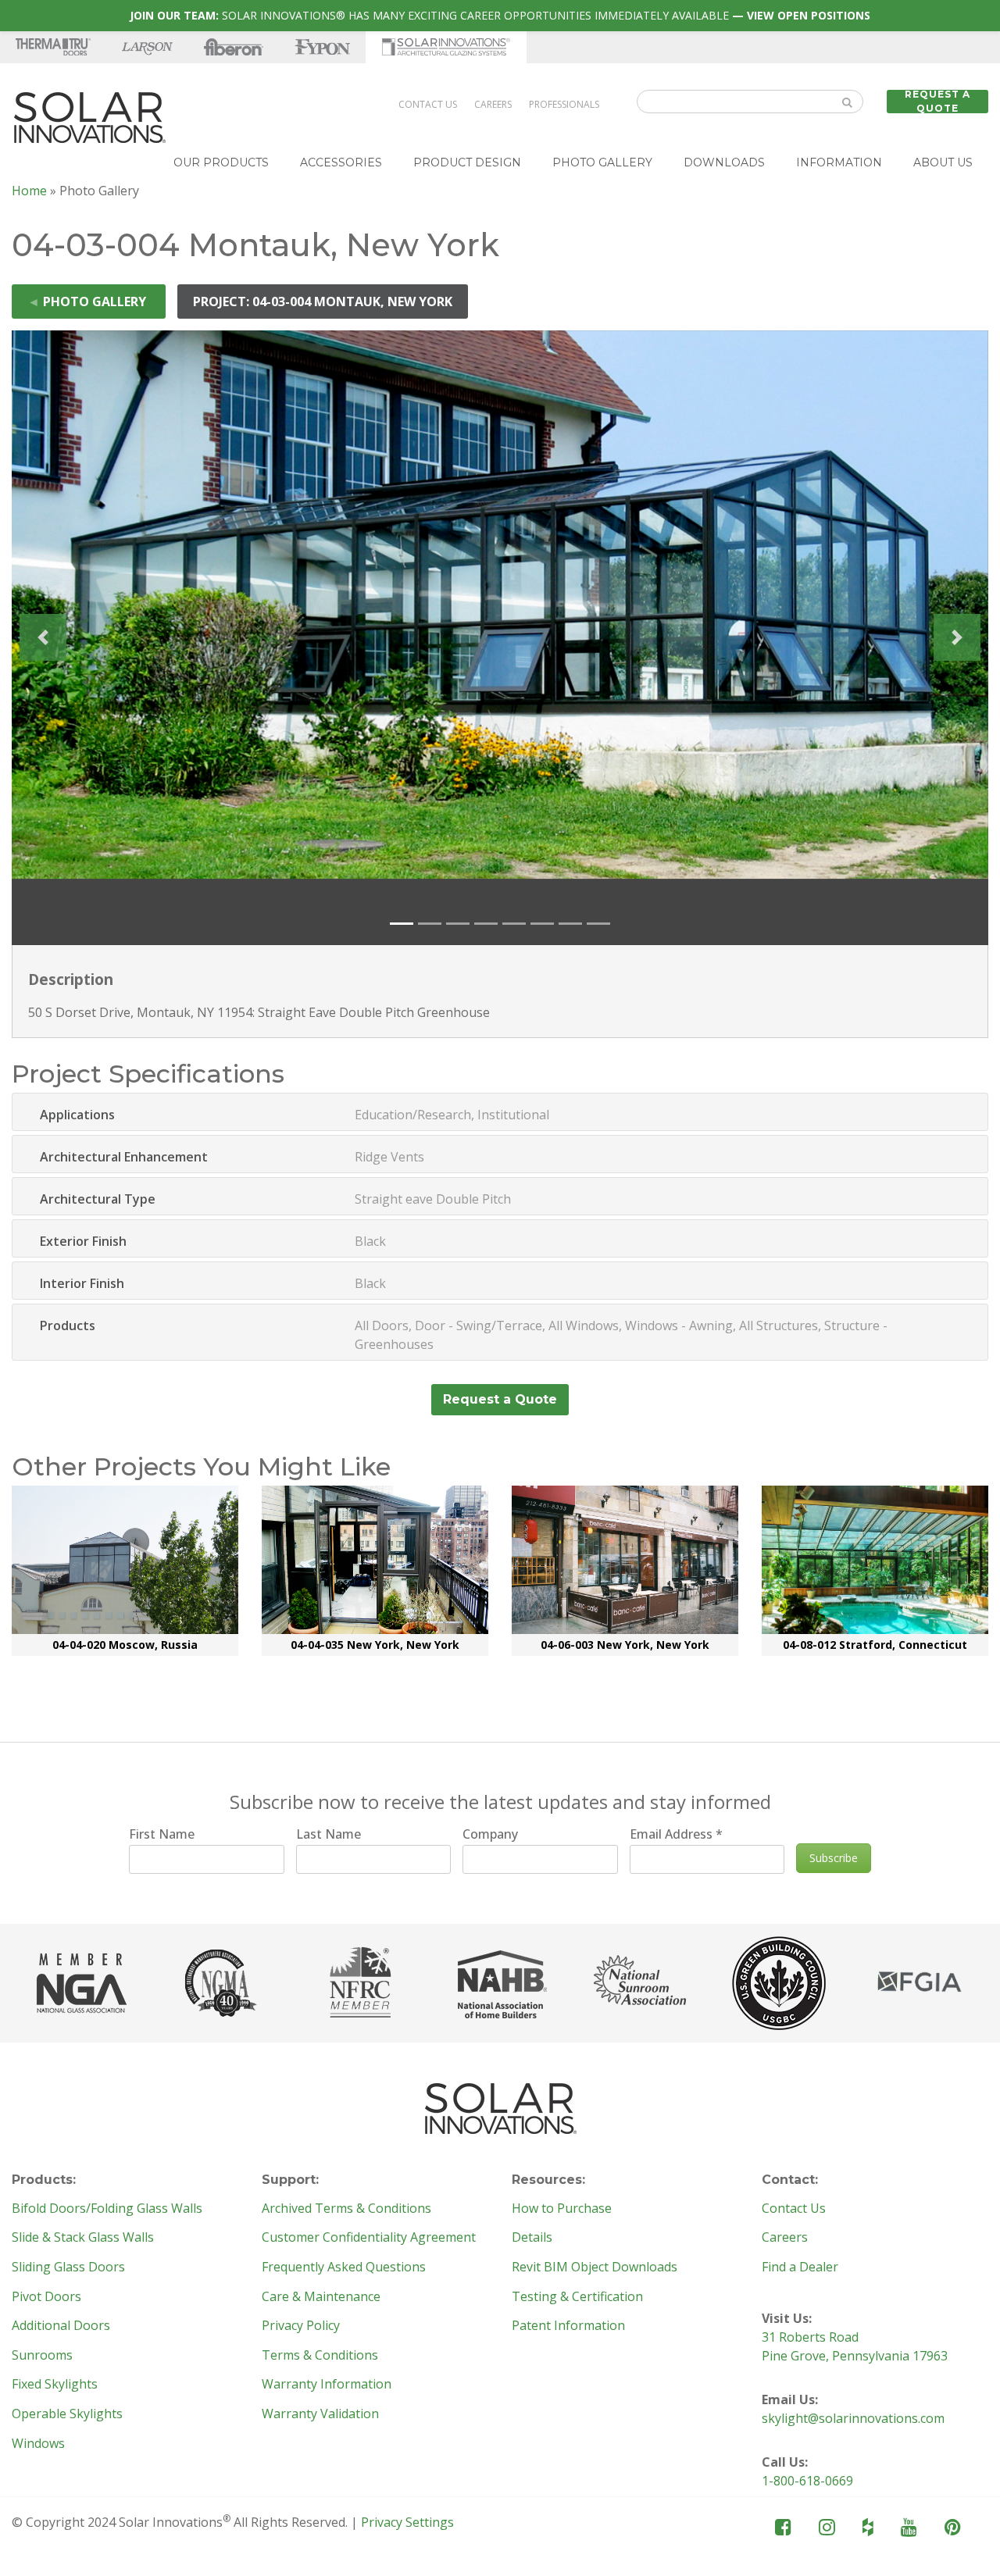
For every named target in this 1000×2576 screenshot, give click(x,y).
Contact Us (428, 104)
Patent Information (568, 2326)
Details (532, 2238)
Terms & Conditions (320, 2356)
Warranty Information (327, 2385)
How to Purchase (562, 2209)
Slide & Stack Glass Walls (83, 2238)
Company (490, 1834)
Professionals (564, 104)
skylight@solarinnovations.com (853, 2418)
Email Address (676, 1834)
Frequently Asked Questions (344, 2267)
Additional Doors (61, 2326)
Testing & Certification (577, 2297)
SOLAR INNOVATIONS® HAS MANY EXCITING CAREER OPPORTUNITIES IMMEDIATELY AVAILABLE (500, 15)
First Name (162, 1834)
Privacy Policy (301, 2326)
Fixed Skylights (55, 2385)
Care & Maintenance (321, 2297)
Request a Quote (937, 102)
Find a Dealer (800, 2267)
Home (29, 191)
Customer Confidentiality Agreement (369, 2238)
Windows (38, 2444)
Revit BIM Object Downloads (595, 2267)
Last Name (329, 1834)
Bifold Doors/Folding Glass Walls (107, 2209)
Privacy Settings (407, 2522)
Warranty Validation (320, 2414)
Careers (493, 104)
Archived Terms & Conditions (346, 2209)
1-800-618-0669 (807, 2481)
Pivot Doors (46, 2297)
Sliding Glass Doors (68, 2267)
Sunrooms (42, 2356)
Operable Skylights (67, 2414)
